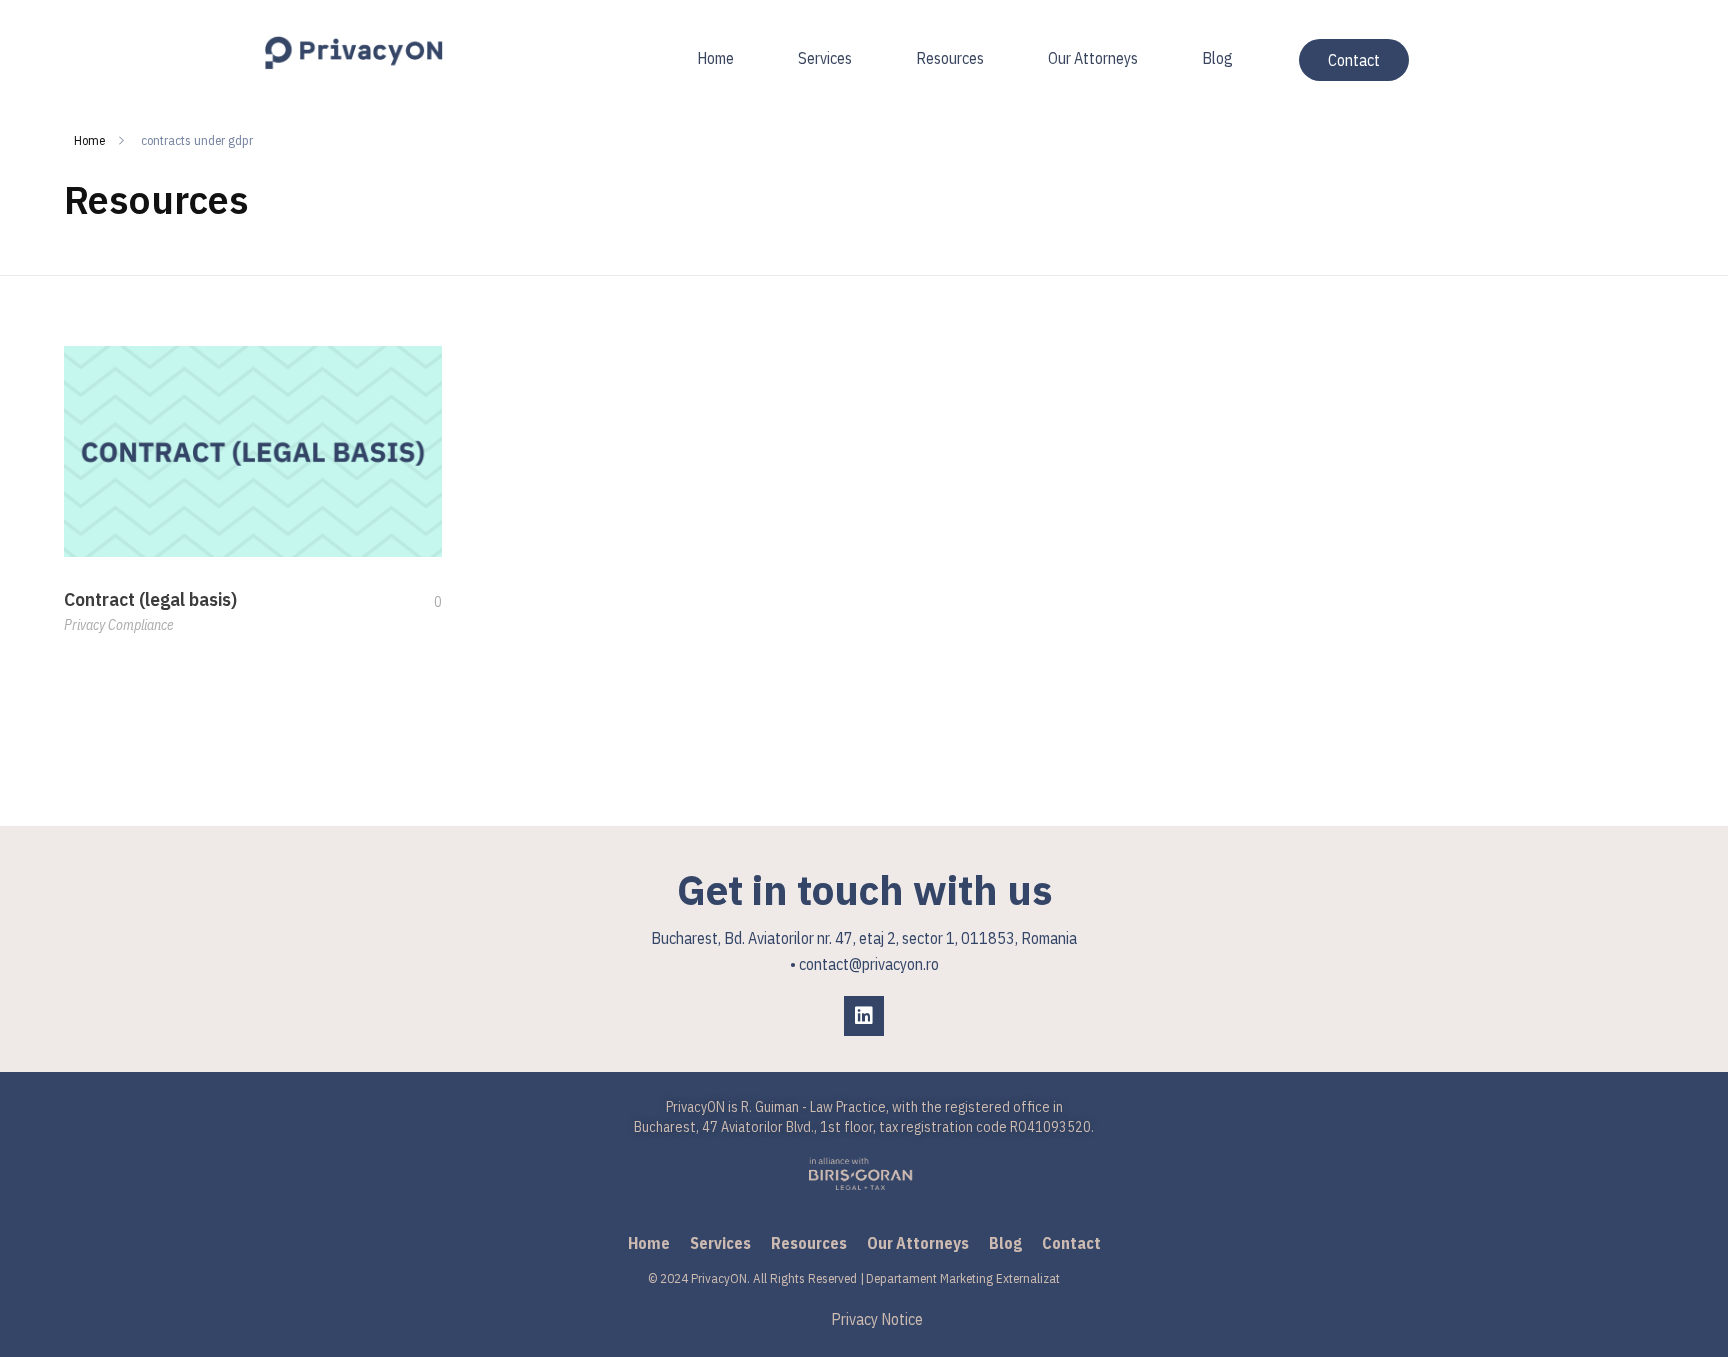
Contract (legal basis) (150, 599)
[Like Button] (423, 602)
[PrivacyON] (354, 53)
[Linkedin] (864, 1016)
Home (89, 140)
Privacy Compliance (118, 625)
